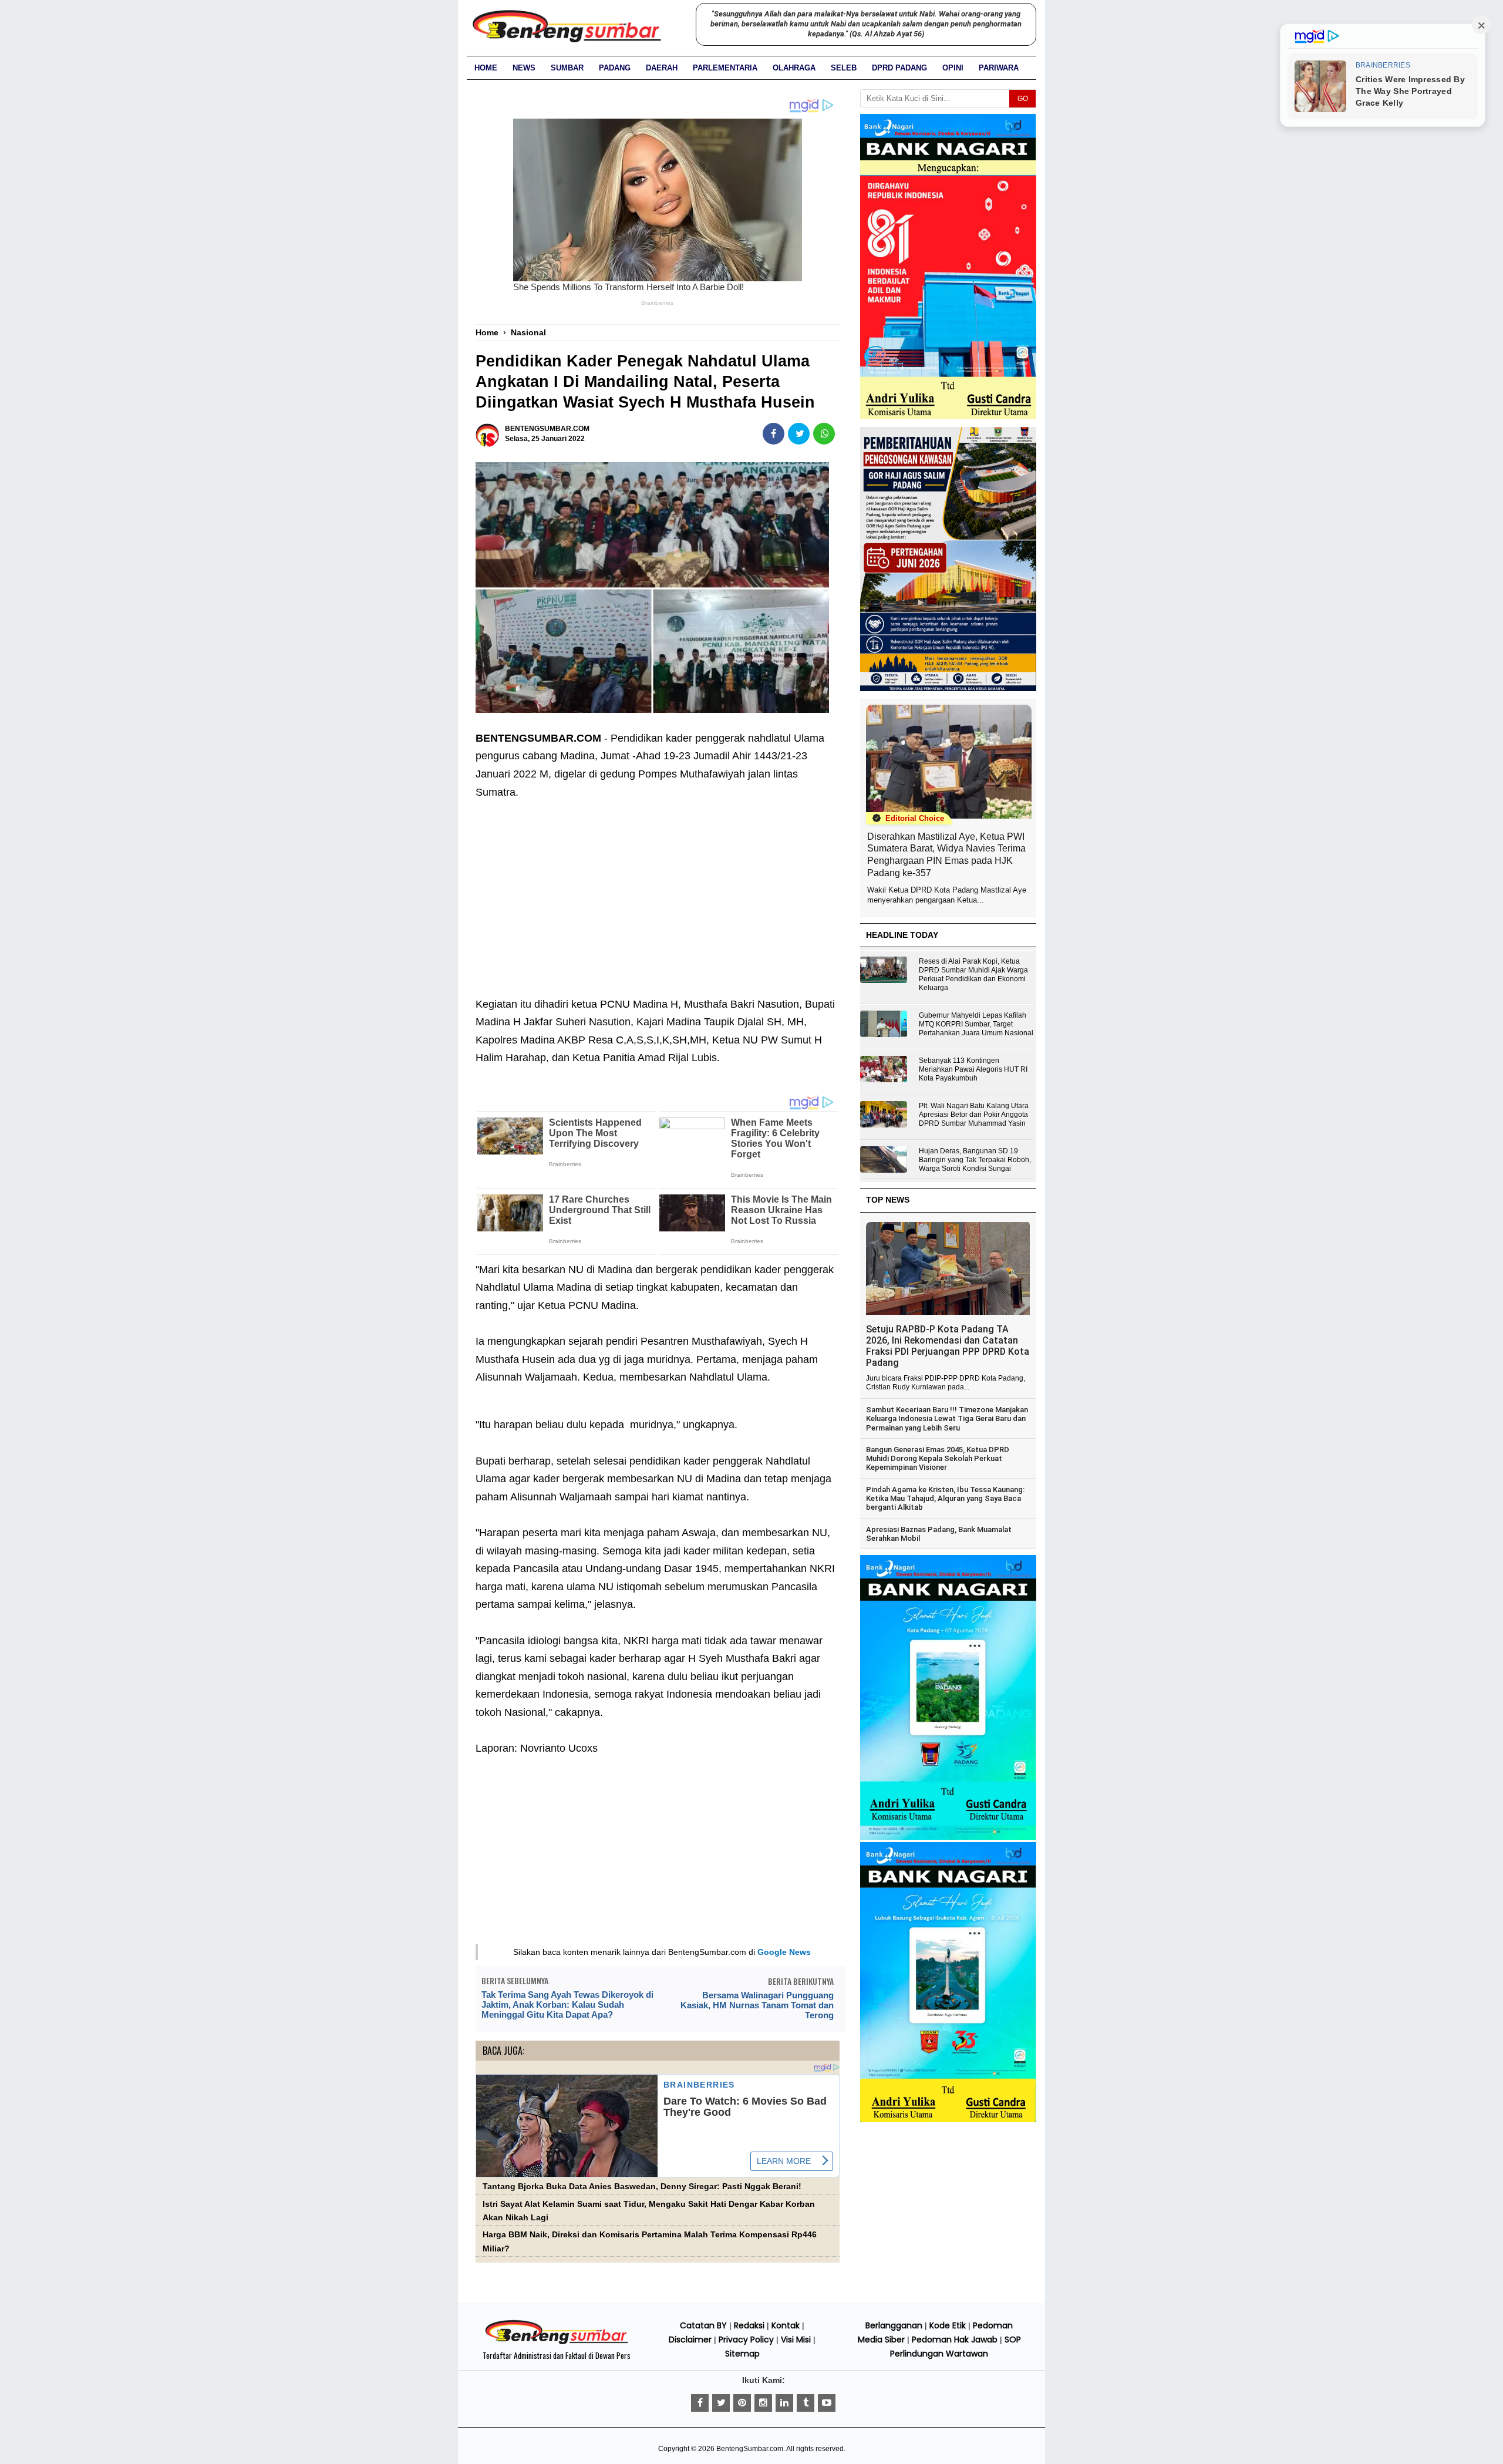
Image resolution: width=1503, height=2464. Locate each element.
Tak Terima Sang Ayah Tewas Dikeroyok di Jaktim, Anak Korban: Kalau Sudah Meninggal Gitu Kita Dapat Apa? (567, 2004)
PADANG (615, 68)
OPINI (953, 68)
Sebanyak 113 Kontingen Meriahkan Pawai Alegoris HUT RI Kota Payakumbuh (973, 1069)
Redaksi (749, 2325)
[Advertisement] (658, 889)
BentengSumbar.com (750, 2449)
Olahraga (794, 68)
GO (1023, 99)
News (524, 68)
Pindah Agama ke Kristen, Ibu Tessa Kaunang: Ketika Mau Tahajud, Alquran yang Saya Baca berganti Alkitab (945, 1499)
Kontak (786, 2325)
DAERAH (662, 68)
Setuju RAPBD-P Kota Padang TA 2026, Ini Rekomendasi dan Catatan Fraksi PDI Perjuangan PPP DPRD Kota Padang (948, 1346)
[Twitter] (721, 2403)
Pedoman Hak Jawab (955, 2340)
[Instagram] (763, 2403)
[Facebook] (700, 2403)
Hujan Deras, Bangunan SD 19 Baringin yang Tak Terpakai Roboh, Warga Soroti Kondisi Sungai (975, 1160)
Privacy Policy (746, 2340)
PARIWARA (999, 68)
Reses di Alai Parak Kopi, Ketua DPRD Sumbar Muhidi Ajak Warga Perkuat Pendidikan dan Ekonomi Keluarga (973, 975)
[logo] (557, 2342)
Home (486, 68)
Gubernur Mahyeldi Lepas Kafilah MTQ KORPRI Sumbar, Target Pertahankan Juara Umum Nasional (976, 1024)
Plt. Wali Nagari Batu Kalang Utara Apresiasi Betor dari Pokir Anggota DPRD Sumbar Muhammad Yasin (974, 1115)
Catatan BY (703, 2325)
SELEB (844, 68)
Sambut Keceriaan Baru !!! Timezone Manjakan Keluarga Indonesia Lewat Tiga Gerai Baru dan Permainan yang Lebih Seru (947, 1419)
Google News (784, 1952)
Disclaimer (690, 2340)
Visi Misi (796, 2340)
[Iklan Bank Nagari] (948, 1837)
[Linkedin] (784, 2403)
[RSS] (827, 2403)
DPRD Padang (899, 68)
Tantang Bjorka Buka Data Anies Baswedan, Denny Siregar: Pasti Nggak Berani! (642, 2187)
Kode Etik (948, 2325)
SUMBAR (567, 68)
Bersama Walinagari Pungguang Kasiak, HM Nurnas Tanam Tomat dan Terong (757, 2005)
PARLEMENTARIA (725, 68)
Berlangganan (894, 2325)
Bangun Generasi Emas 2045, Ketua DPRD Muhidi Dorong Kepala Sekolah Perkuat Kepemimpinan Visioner (938, 1459)
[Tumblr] (806, 2403)
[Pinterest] (742, 2403)
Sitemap (742, 2354)
